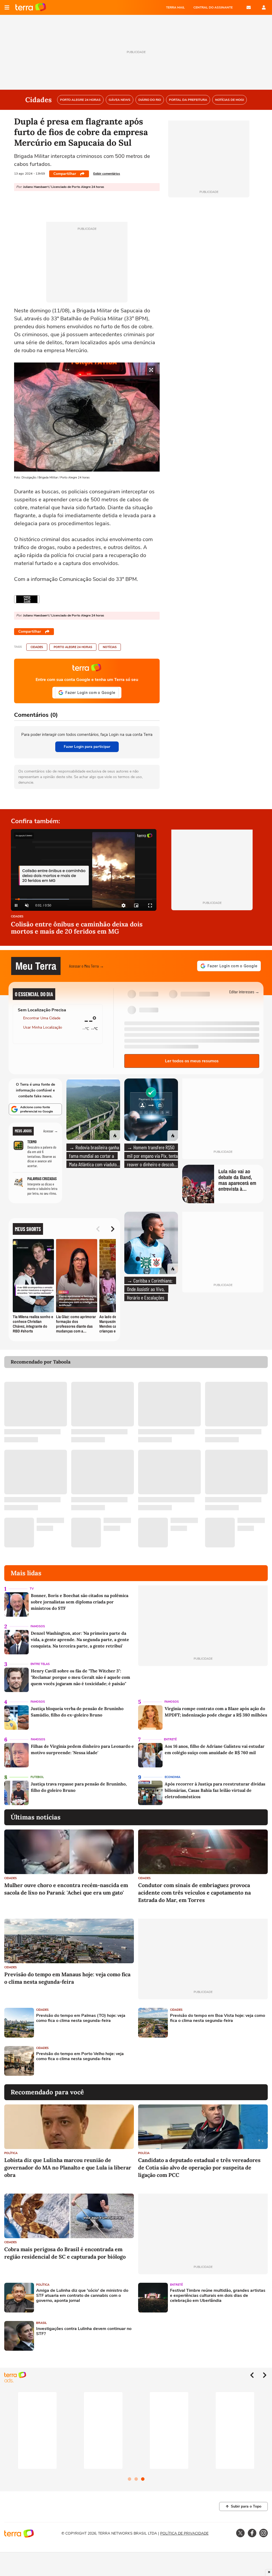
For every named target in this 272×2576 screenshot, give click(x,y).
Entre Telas (40, 1664)
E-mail (249, 7)
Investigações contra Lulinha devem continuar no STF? (84, 2331)
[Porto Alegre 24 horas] (27, 599)
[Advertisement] (179, 2061)
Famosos (38, 1626)
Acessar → (51, 1131)
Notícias (110, 647)
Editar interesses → (244, 992)
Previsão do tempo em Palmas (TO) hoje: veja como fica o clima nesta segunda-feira (81, 2018)
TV (32, 1589)
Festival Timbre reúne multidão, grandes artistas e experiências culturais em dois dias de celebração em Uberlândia (218, 2296)
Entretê (170, 1739)
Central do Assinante (213, 7)
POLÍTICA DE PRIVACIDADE (184, 2533)
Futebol (37, 1777)
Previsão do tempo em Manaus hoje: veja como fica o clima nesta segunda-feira (67, 1978)
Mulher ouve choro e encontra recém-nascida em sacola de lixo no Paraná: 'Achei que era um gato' (66, 1889)
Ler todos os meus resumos (192, 1061)
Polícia (144, 2153)
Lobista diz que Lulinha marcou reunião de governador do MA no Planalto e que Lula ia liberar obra (68, 2167)
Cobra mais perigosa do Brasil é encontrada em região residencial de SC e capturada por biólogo (65, 2253)
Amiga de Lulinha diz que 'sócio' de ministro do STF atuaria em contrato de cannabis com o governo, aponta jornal (82, 2296)
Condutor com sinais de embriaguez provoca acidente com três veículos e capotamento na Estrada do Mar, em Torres (194, 1893)
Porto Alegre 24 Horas (73, 647)
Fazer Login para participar (87, 747)
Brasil (41, 2323)
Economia (173, 1777)
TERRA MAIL (175, 7)
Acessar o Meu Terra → (86, 966)
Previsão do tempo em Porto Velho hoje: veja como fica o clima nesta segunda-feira (80, 2056)
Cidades (37, 647)
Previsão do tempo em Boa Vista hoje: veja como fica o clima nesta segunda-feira (218, 2018)
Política (11, 2153)
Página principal (31, 7)
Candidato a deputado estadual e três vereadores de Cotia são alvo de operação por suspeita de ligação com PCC (199, 2167)
